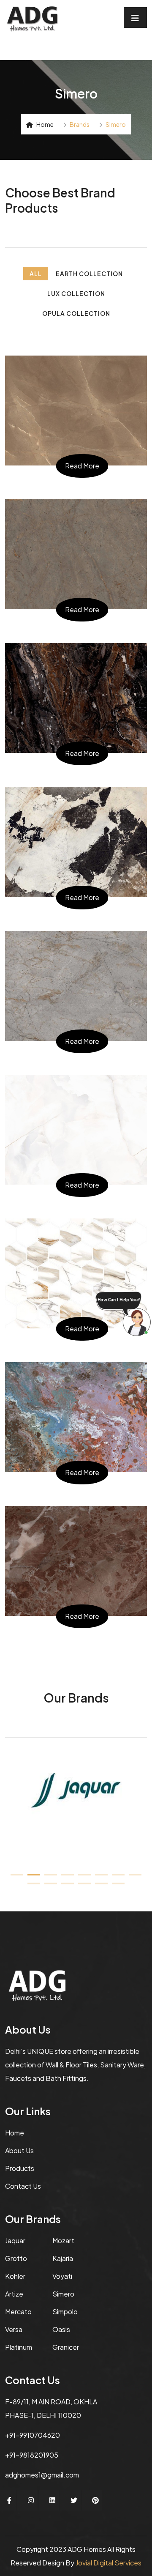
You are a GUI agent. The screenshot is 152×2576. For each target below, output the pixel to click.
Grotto (16, 2258)
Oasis (61, 2329)
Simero (63, 2294)
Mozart (63, 2241)
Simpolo (65, 2312)
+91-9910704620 (33, 2435)
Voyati (62, 2276)
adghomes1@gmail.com (42, 2475)
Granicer (66, 2347)
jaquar (15, 2241)
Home (45, 124)
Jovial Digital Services (109, 2563)
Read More (82, 466)
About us (19, 2150)
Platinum (19, 2347)
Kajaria (63, 2258)
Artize (14, 2294)
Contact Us (23, 2186)
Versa (14, 2329)
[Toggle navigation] (135, 18)
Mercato (18, 2312)
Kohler (15, 2276)
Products (20, 2168)
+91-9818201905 (32, 2455)
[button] (17, 1875)
